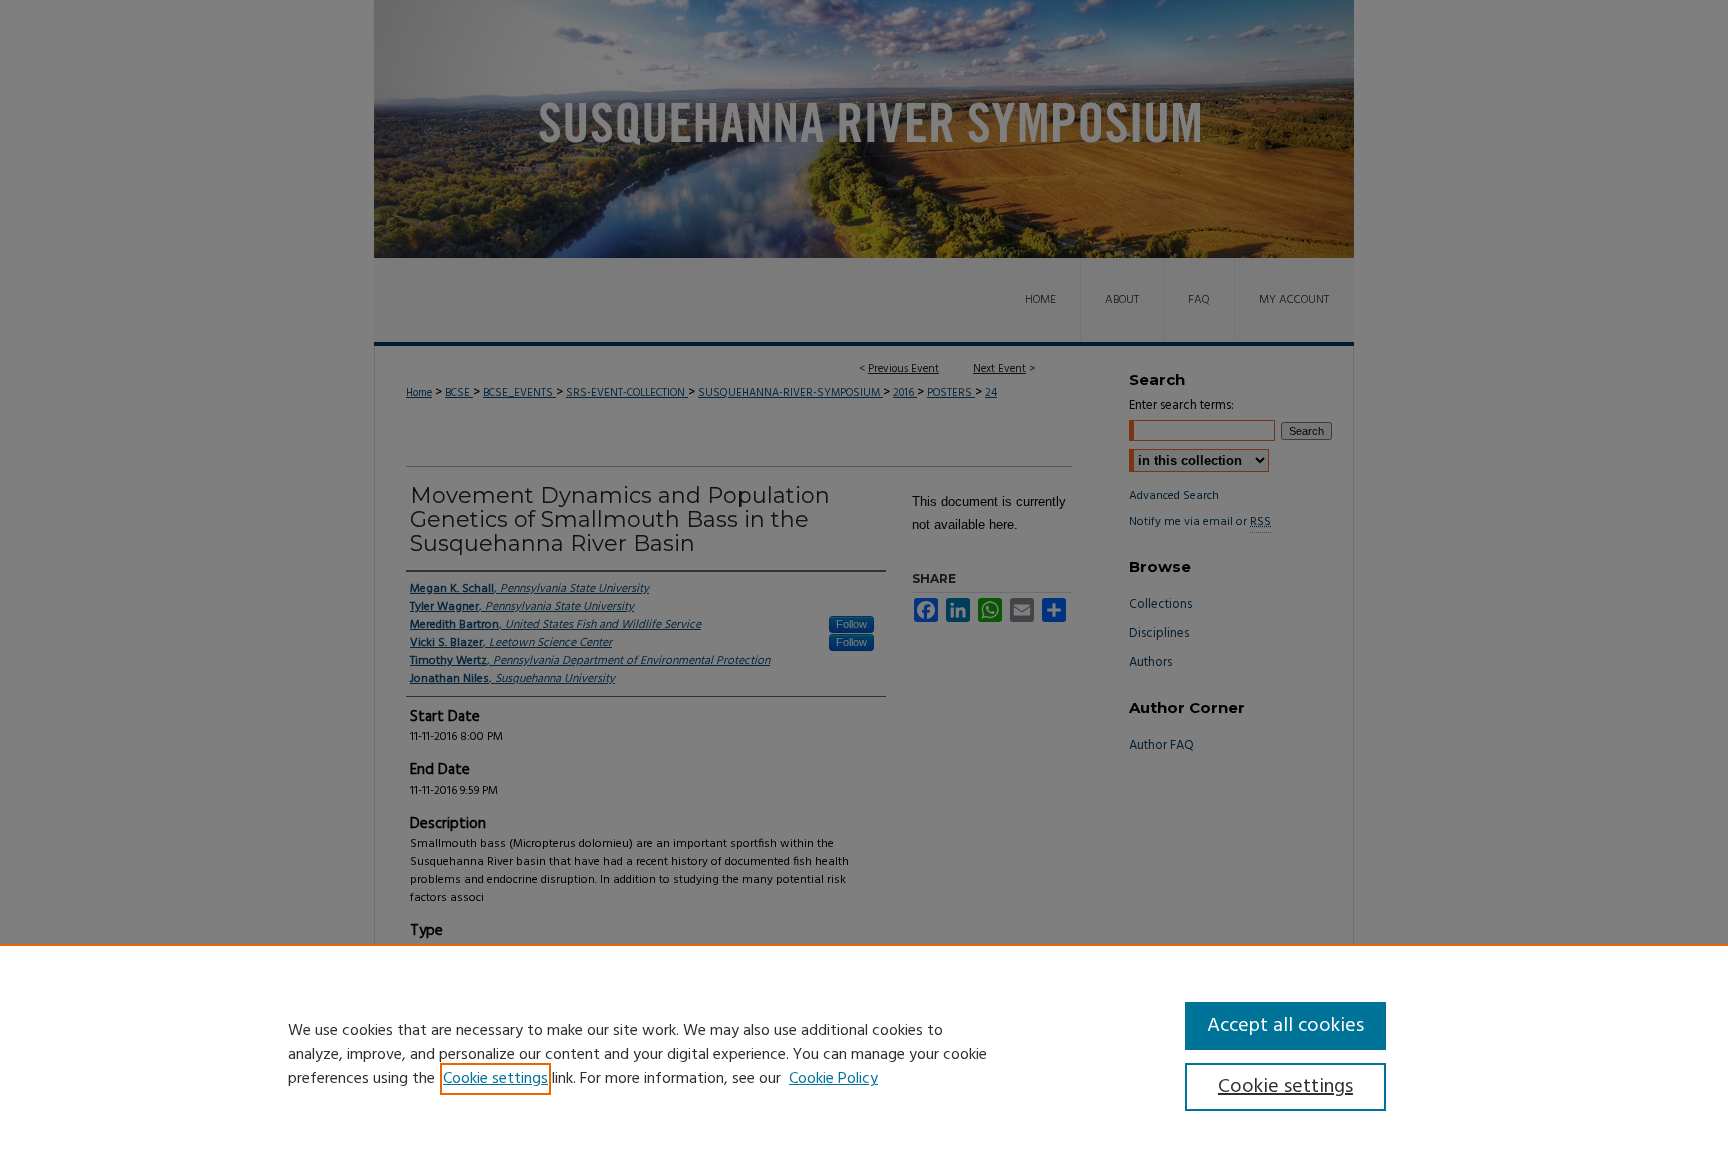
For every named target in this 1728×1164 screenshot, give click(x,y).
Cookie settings (495, 1079)
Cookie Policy (833, 1079)
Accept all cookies (1285, 1026)
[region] (864, 1054)
